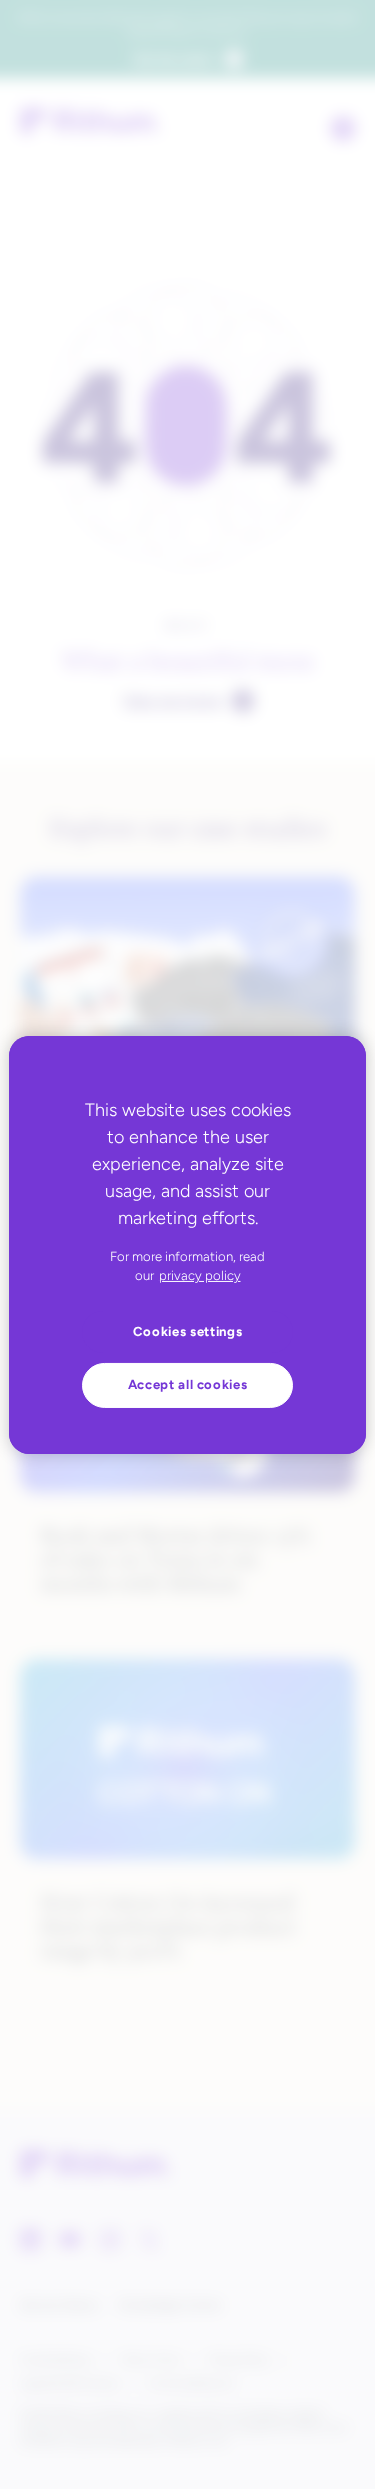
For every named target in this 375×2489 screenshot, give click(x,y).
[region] (187, 1244)
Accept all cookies (188, 1384)
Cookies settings (188, 1331)
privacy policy (200, 1275)
